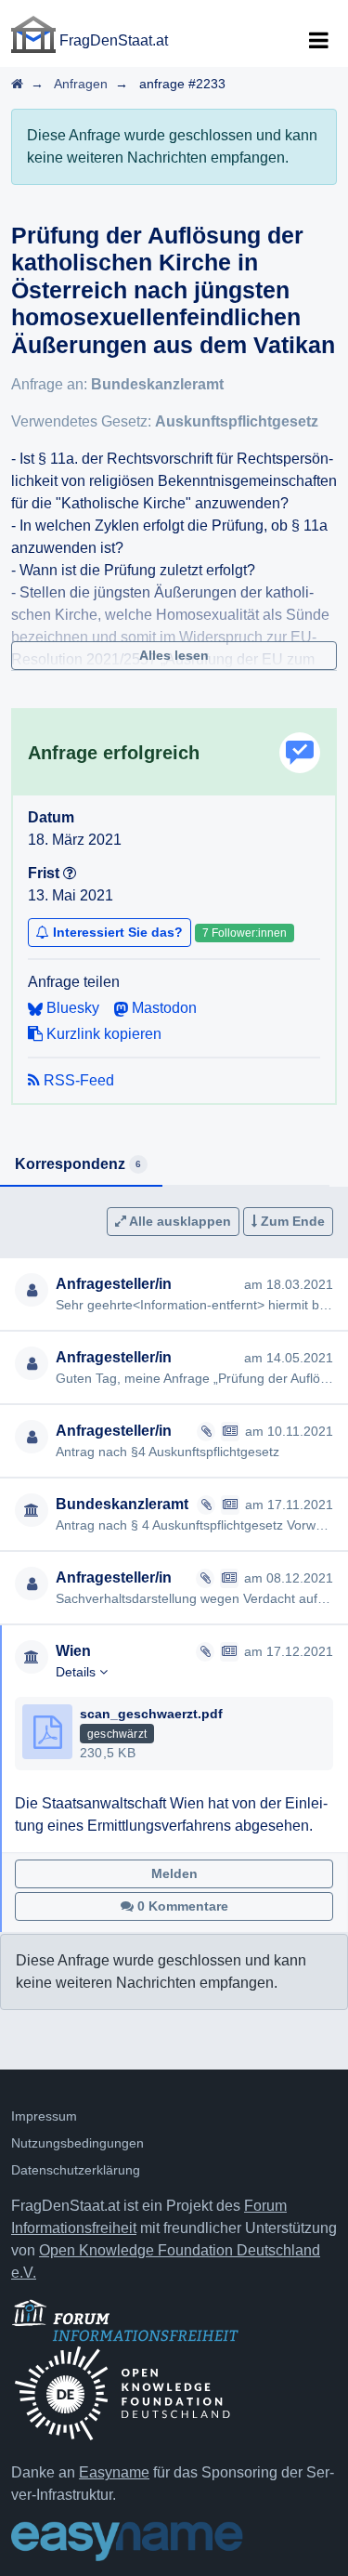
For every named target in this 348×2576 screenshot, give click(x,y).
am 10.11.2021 (289, 1431)
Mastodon (162, 1008)
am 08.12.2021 (289, 1578)
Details (77, 1672)
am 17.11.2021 (289, 1505)
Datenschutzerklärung (76, 2170)
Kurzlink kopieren (102, 1034)
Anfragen (81, 84)
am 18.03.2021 (289, 1284)
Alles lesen (174, 655)
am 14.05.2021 (289, 1358)
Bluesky (71, 1008)
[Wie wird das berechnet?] (70, 873)
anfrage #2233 (182, 84)
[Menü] (318, 41)
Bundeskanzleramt (157, 384)
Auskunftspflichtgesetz (237, 421)
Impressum (44, 2116)
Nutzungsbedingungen (77, 2143)
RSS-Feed (77, 1080)
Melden (174, 1873)
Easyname (114, 2472)
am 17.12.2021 (289, 1651)
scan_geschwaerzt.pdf (151, 1714)
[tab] (81, 1165)
